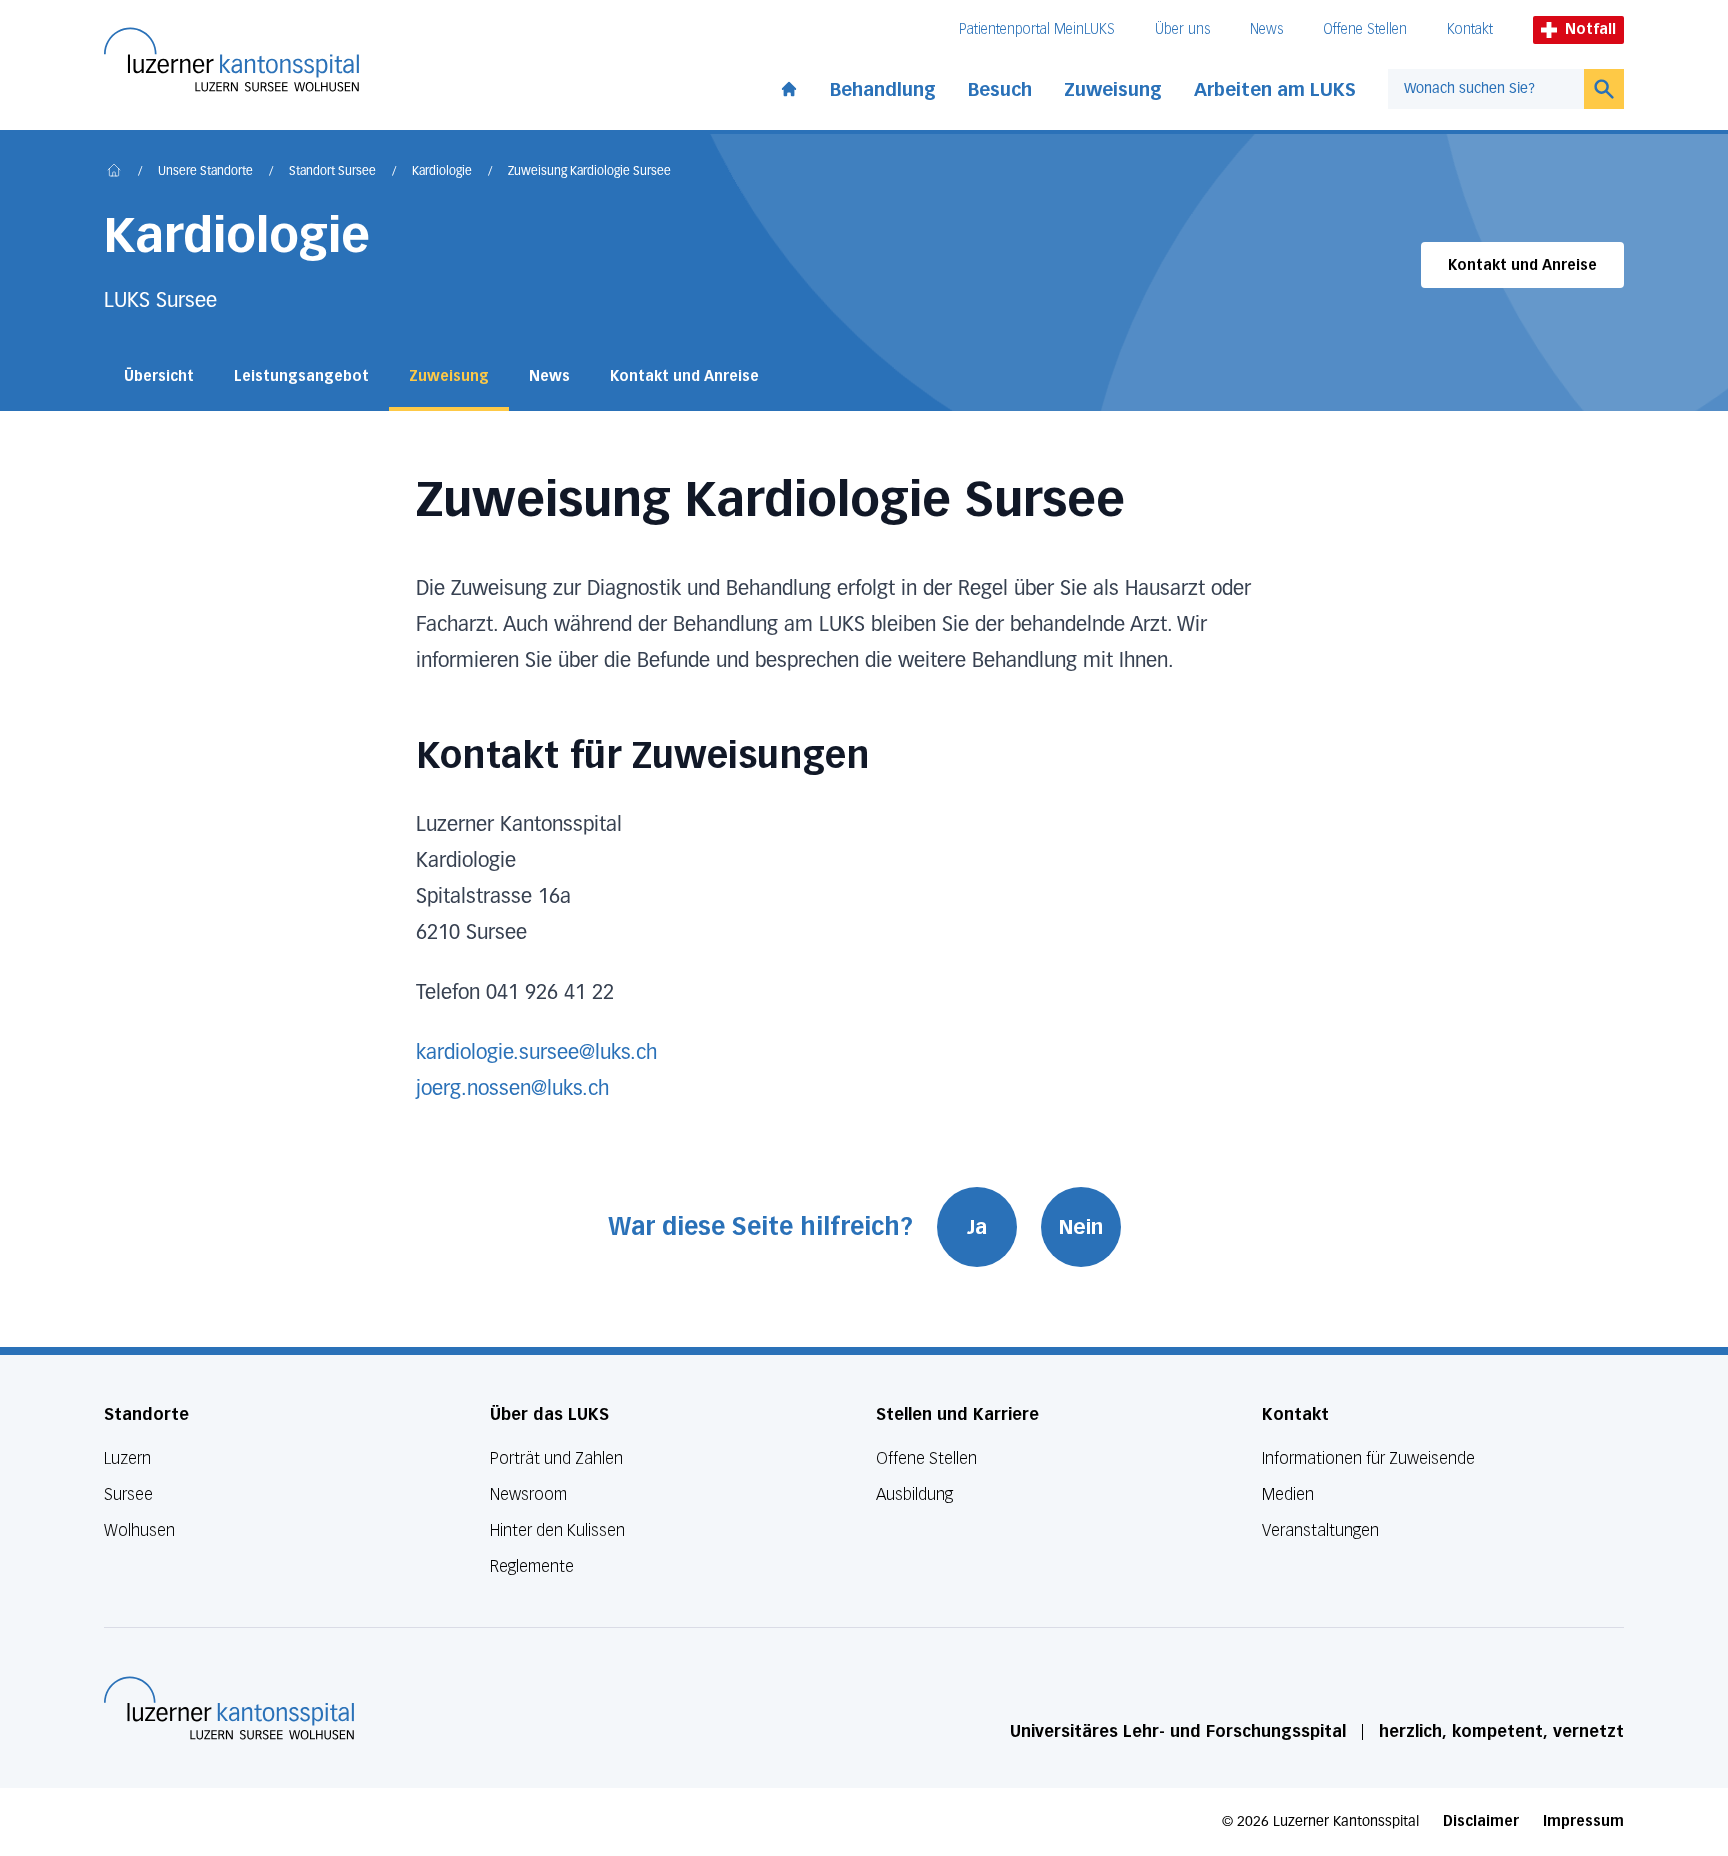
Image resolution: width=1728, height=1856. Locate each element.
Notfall (1590, 29)
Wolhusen (139, 1530)
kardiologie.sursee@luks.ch (536, 1053)
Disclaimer (1481, 1821)
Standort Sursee (332, 172)
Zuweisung (1113, 90)
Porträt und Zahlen (556, 1458)
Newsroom (528, 1494)
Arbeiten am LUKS (1275, 90)
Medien (1288, 1494)
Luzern (127, 1458)
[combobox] (1486, 89)
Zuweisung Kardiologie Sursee (589, 172)
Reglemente (532, 1566)
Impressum (1583, 1821)
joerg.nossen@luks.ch (512, 1089)
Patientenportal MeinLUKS (1037, 29)
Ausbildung (914, 1494)
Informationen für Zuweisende (1368, 1458)
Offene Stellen (1365, 29)
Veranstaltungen (1320, 1530)
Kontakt (1470, 29)
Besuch (1000, 90)
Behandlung (883, 90)
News (1266, 29)
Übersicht (159, 376)
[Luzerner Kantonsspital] (229, 1708)
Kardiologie (442, 172)
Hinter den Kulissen (557, 1530)
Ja (977, 1227)
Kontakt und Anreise (1522, 265)
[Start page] (789, 85)
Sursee (128, 1494)
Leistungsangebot (301, 376)
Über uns (1182, 29)
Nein (1081, 1227)
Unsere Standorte (205, 172)
